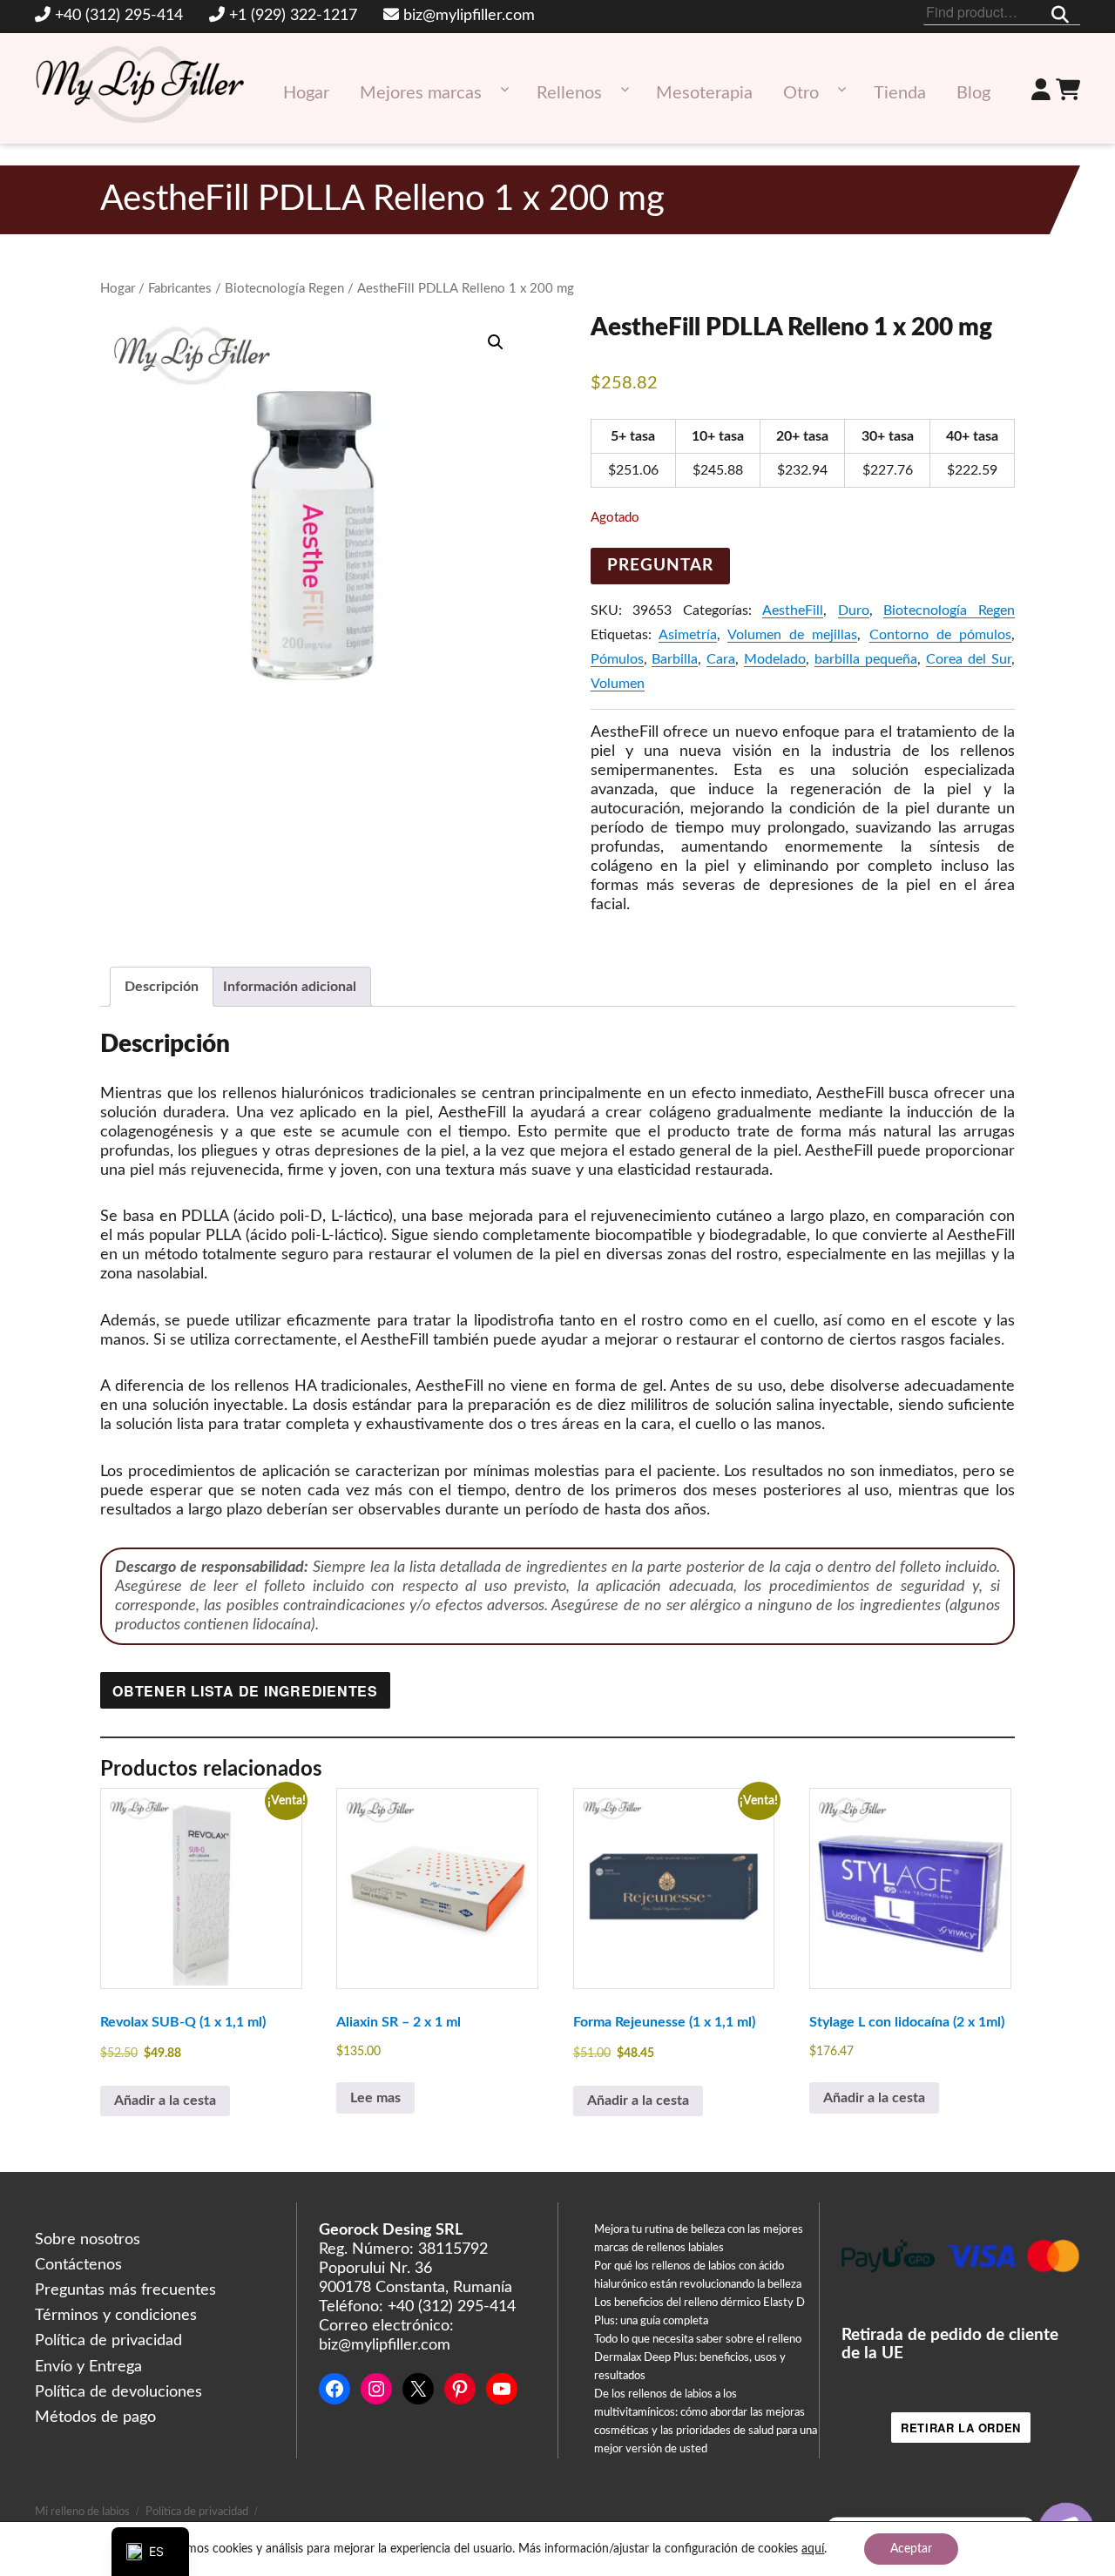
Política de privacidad (108, 2341)
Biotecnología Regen (284, 289)
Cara (721, 659)
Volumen (618, 684)
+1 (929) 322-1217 (293, 16)
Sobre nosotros (88, 2240)
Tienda (900, 93)
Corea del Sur (969, 659)
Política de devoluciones (118, 2392)
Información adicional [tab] (290, 987)
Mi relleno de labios (82, 2512)
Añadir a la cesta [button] (165, 2101)
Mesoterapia (704, 93)
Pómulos (617, 659)
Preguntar (660, 566)
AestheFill (793, 610)
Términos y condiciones (116, 2316)
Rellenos (569, 93)
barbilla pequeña (866, 659)
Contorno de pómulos (940, 635)
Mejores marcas (421, 93)
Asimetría (688, 635)
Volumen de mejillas (792, 635)
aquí (813, 2549)
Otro (801, 93)
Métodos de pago (95, 2418)
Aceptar (911, 2549)
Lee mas (375, 2098)
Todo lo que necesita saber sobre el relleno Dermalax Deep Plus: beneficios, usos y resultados (698, 2358)
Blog (973, 93)
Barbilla (675, 659)
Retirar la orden (961, 2428)
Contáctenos (78, 2265)
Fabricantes (180, 289)
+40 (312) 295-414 (119, 16)
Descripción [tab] (162, 987)
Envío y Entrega (88, 2367)
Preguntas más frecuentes (125, 2290)
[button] (496, 342)
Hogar (306, 93)
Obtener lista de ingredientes (245, 1691)
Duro (854, 610)
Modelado (775, 659)
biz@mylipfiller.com (469, 16)
